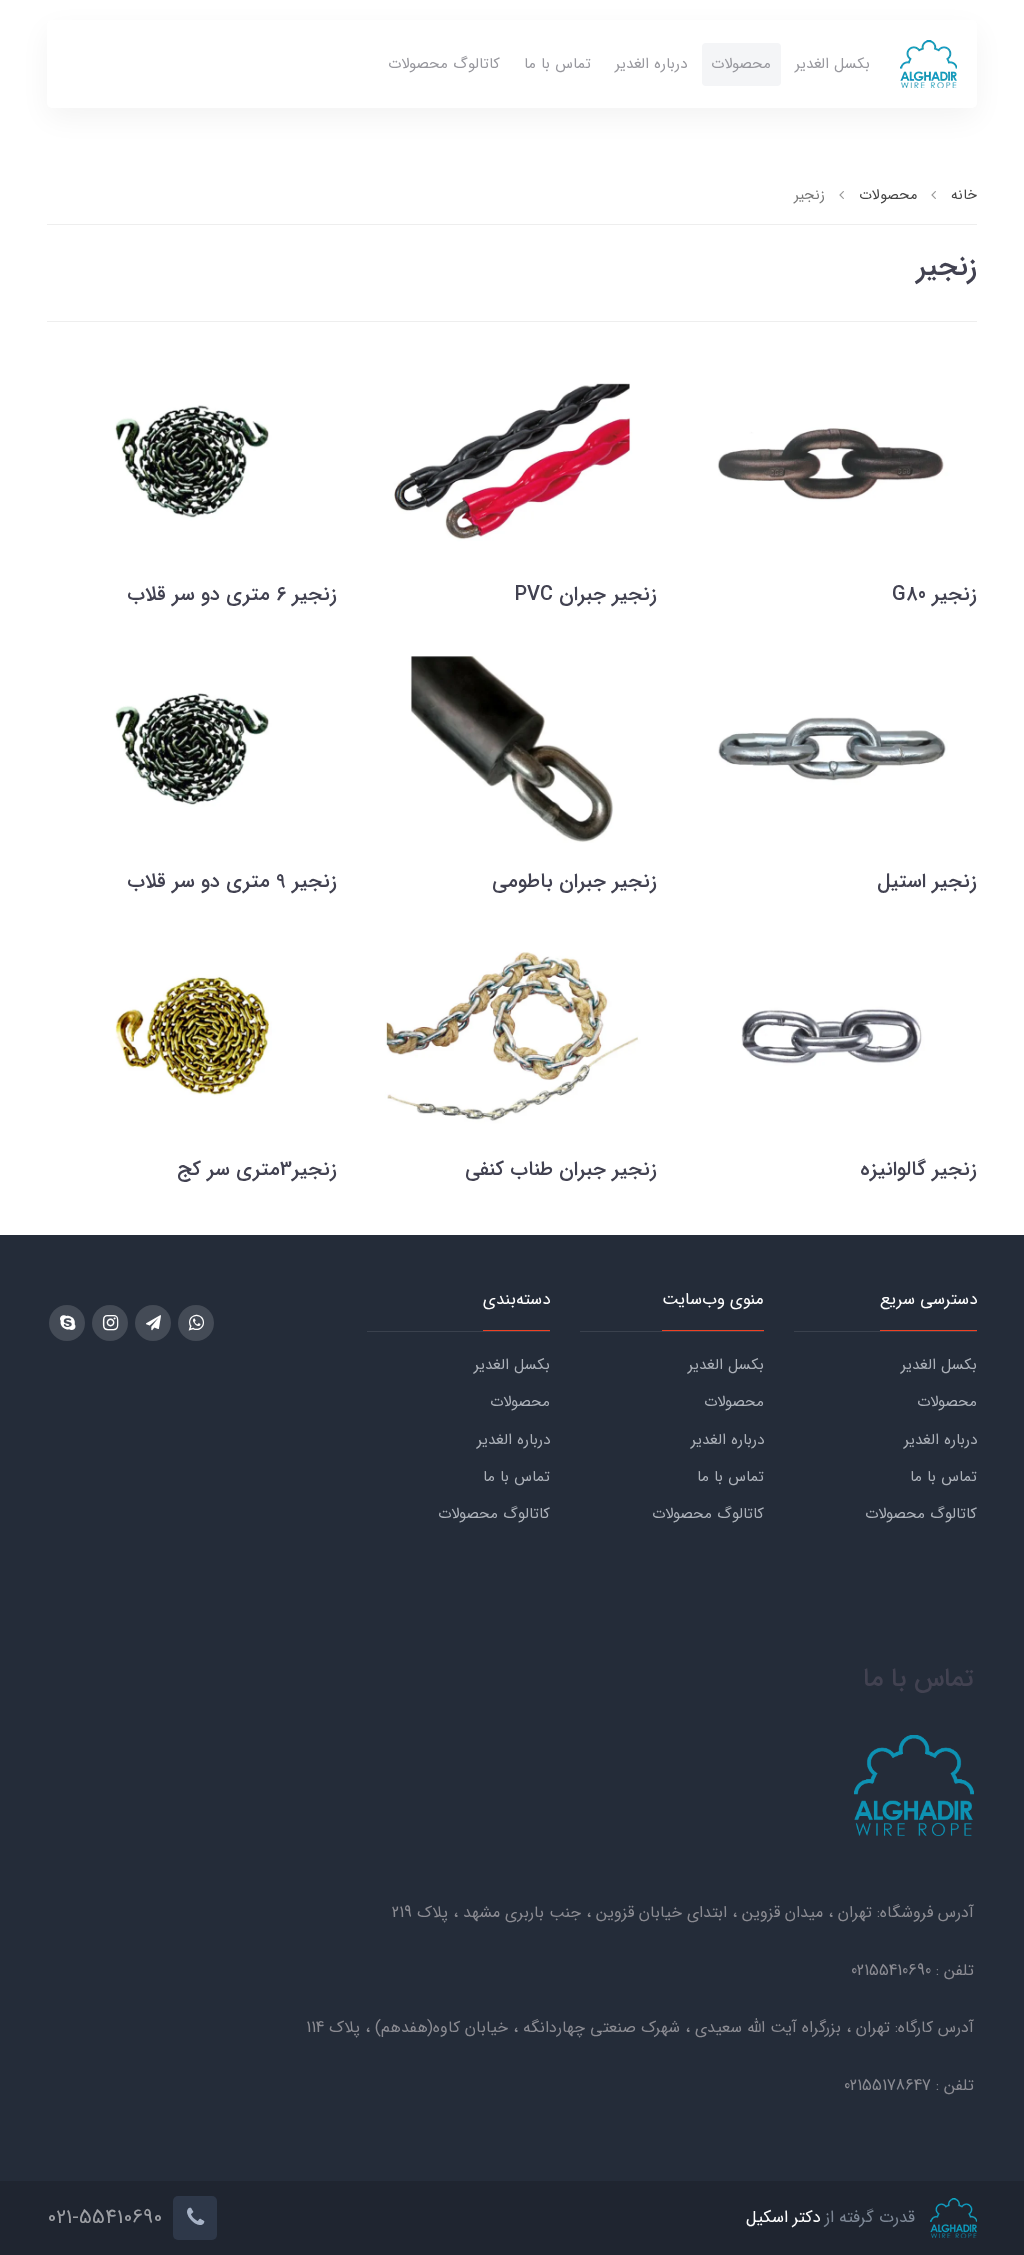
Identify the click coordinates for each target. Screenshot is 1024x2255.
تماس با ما (557, 64)
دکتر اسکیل (783, 2217)
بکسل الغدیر (832, 64)
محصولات (741, 64)
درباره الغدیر (651, 64)
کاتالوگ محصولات (444, 64)
